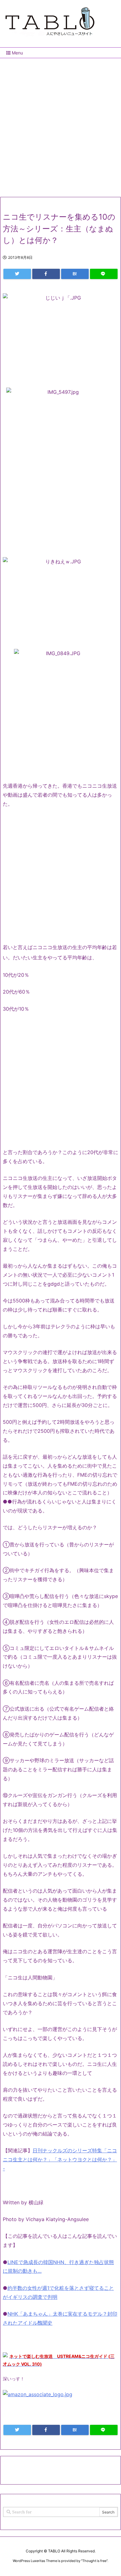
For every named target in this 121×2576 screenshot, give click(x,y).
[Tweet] (17, 274)
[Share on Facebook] (46, 274)
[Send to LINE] (104, 274)
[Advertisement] (60, 125)
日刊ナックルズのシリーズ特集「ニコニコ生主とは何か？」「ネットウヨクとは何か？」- (60, 2159)
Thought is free (94, 2561)
